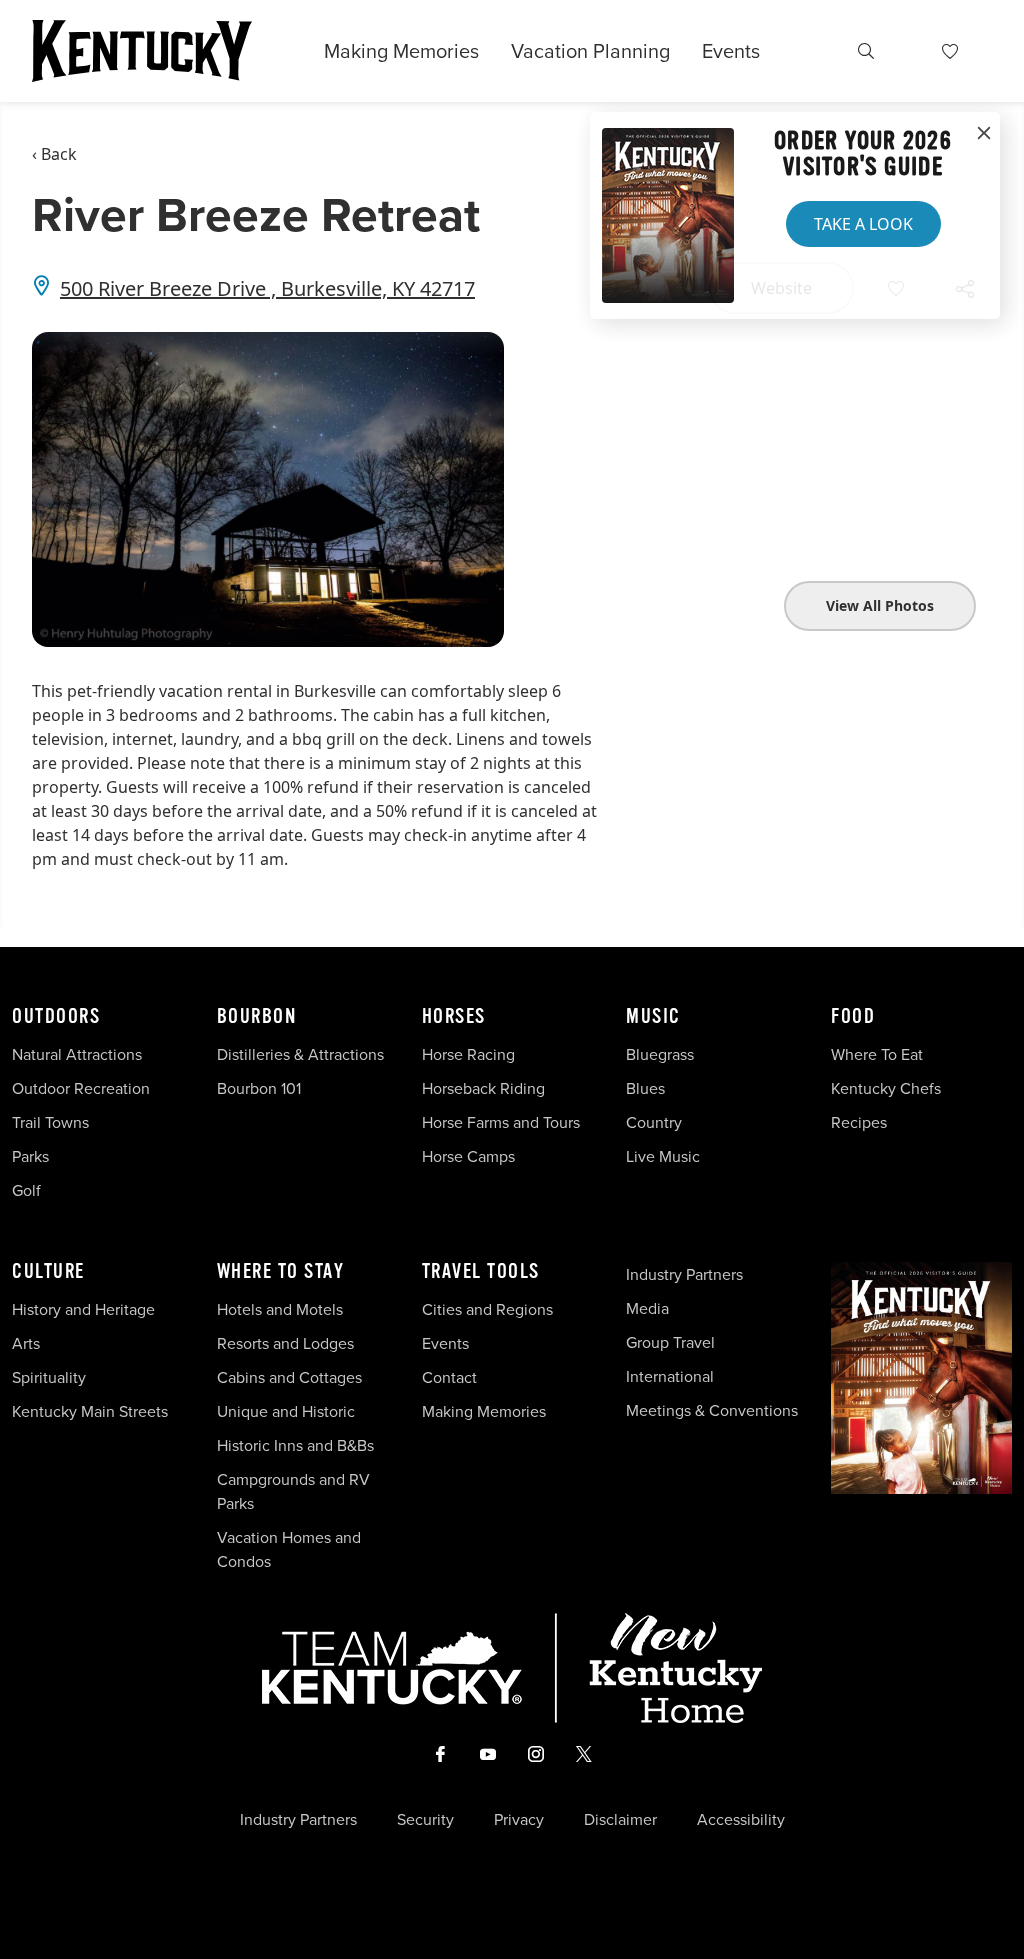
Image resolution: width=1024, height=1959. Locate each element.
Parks (30, 1156)
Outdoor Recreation (81, 1088)
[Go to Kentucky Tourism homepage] (142, 51)
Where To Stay (281, 1272)
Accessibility (741, 1819)
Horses (454, 1017)
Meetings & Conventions (712, 1410)
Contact (449, 1377)
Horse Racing (468, 1054)
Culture (48, 1272)
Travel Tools (481, 1272)
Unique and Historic (286, 1411)
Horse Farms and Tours (501, 1122)
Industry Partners (684, 1274)
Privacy (519, 1819)
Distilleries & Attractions (300, 1054)
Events (731, 50)
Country (654, 1122)
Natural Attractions (77, 1054)
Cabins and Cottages (289, 1377)
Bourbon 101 (259, 1088)
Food (853, 1017)
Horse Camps (468, 1156)
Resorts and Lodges (285, 1343)
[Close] (984, 134)
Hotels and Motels (280, 1309)
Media (647, 1308)
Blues (645, 1088)
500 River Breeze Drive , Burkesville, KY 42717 (267, 288)
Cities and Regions (487, 1309)
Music (653, 1017)
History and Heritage (85, 1309)
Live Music (663, 1156)
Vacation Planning (590, 50)
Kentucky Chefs (886, 1088)
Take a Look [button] (863, 224)
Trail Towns (50, 1122)
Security (425, 1819)
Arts (26, 1343)
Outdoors (56, 1017)
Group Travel (670, 1342)
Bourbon (257, 1017)
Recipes (861, 1122)
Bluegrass (660, 1054)
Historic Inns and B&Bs (295, 1445)
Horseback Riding (483, 1088)
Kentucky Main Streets (90, 1411)
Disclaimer (620, 1819)
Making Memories (401, 51)
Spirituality (51, 1377)
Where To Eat (877, 1054)
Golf (26, 1190)
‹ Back (54, 154)
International (670, 1376)
